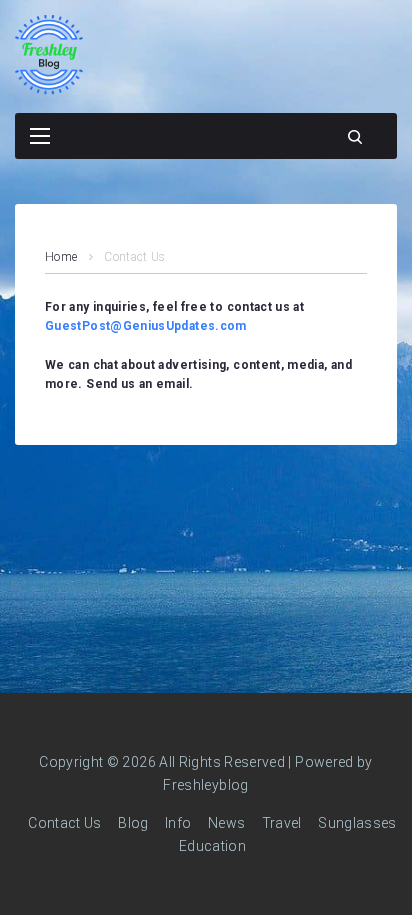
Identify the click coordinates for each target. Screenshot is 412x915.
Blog (133, 823)
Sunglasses (357, 823)
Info (178, 823)
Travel (282, 823)
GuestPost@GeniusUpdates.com (146, 326)
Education (212, 846)
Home (61, 257)
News (226, 823)
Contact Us (65, 823)
